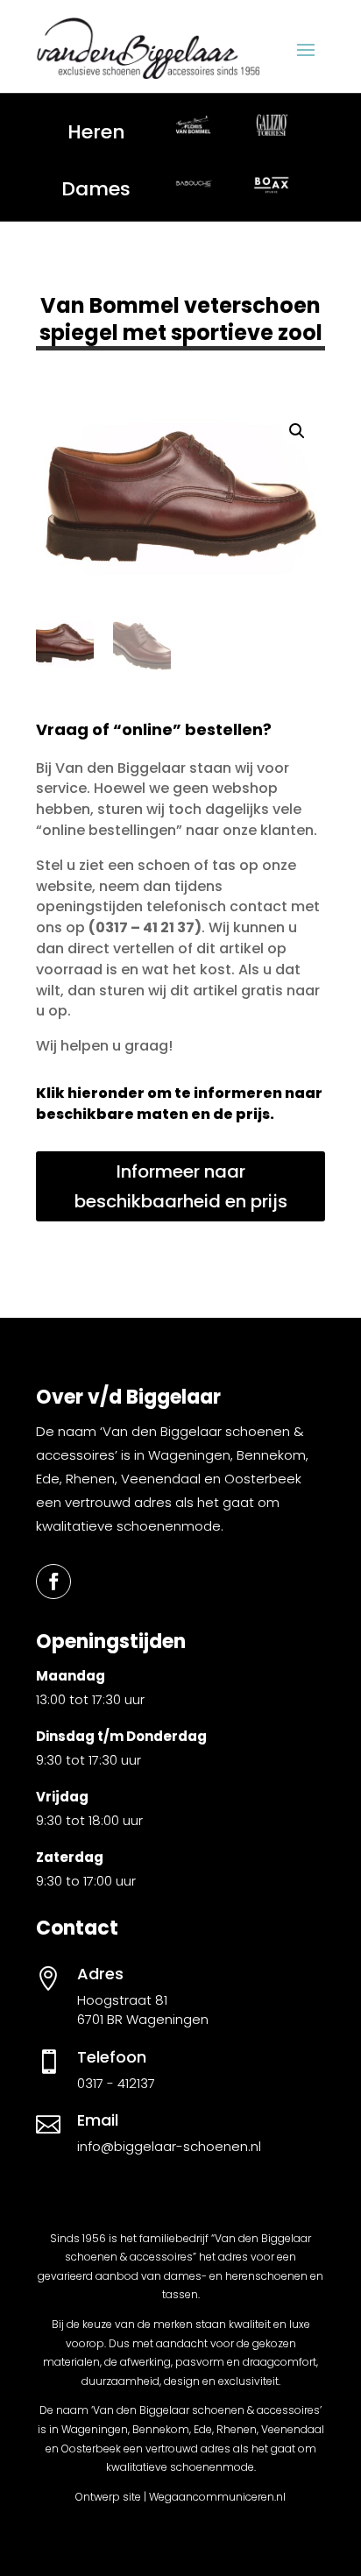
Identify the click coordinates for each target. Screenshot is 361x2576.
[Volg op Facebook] (53, 1582)
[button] (297, 431)
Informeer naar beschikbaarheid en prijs (181, 1186)
